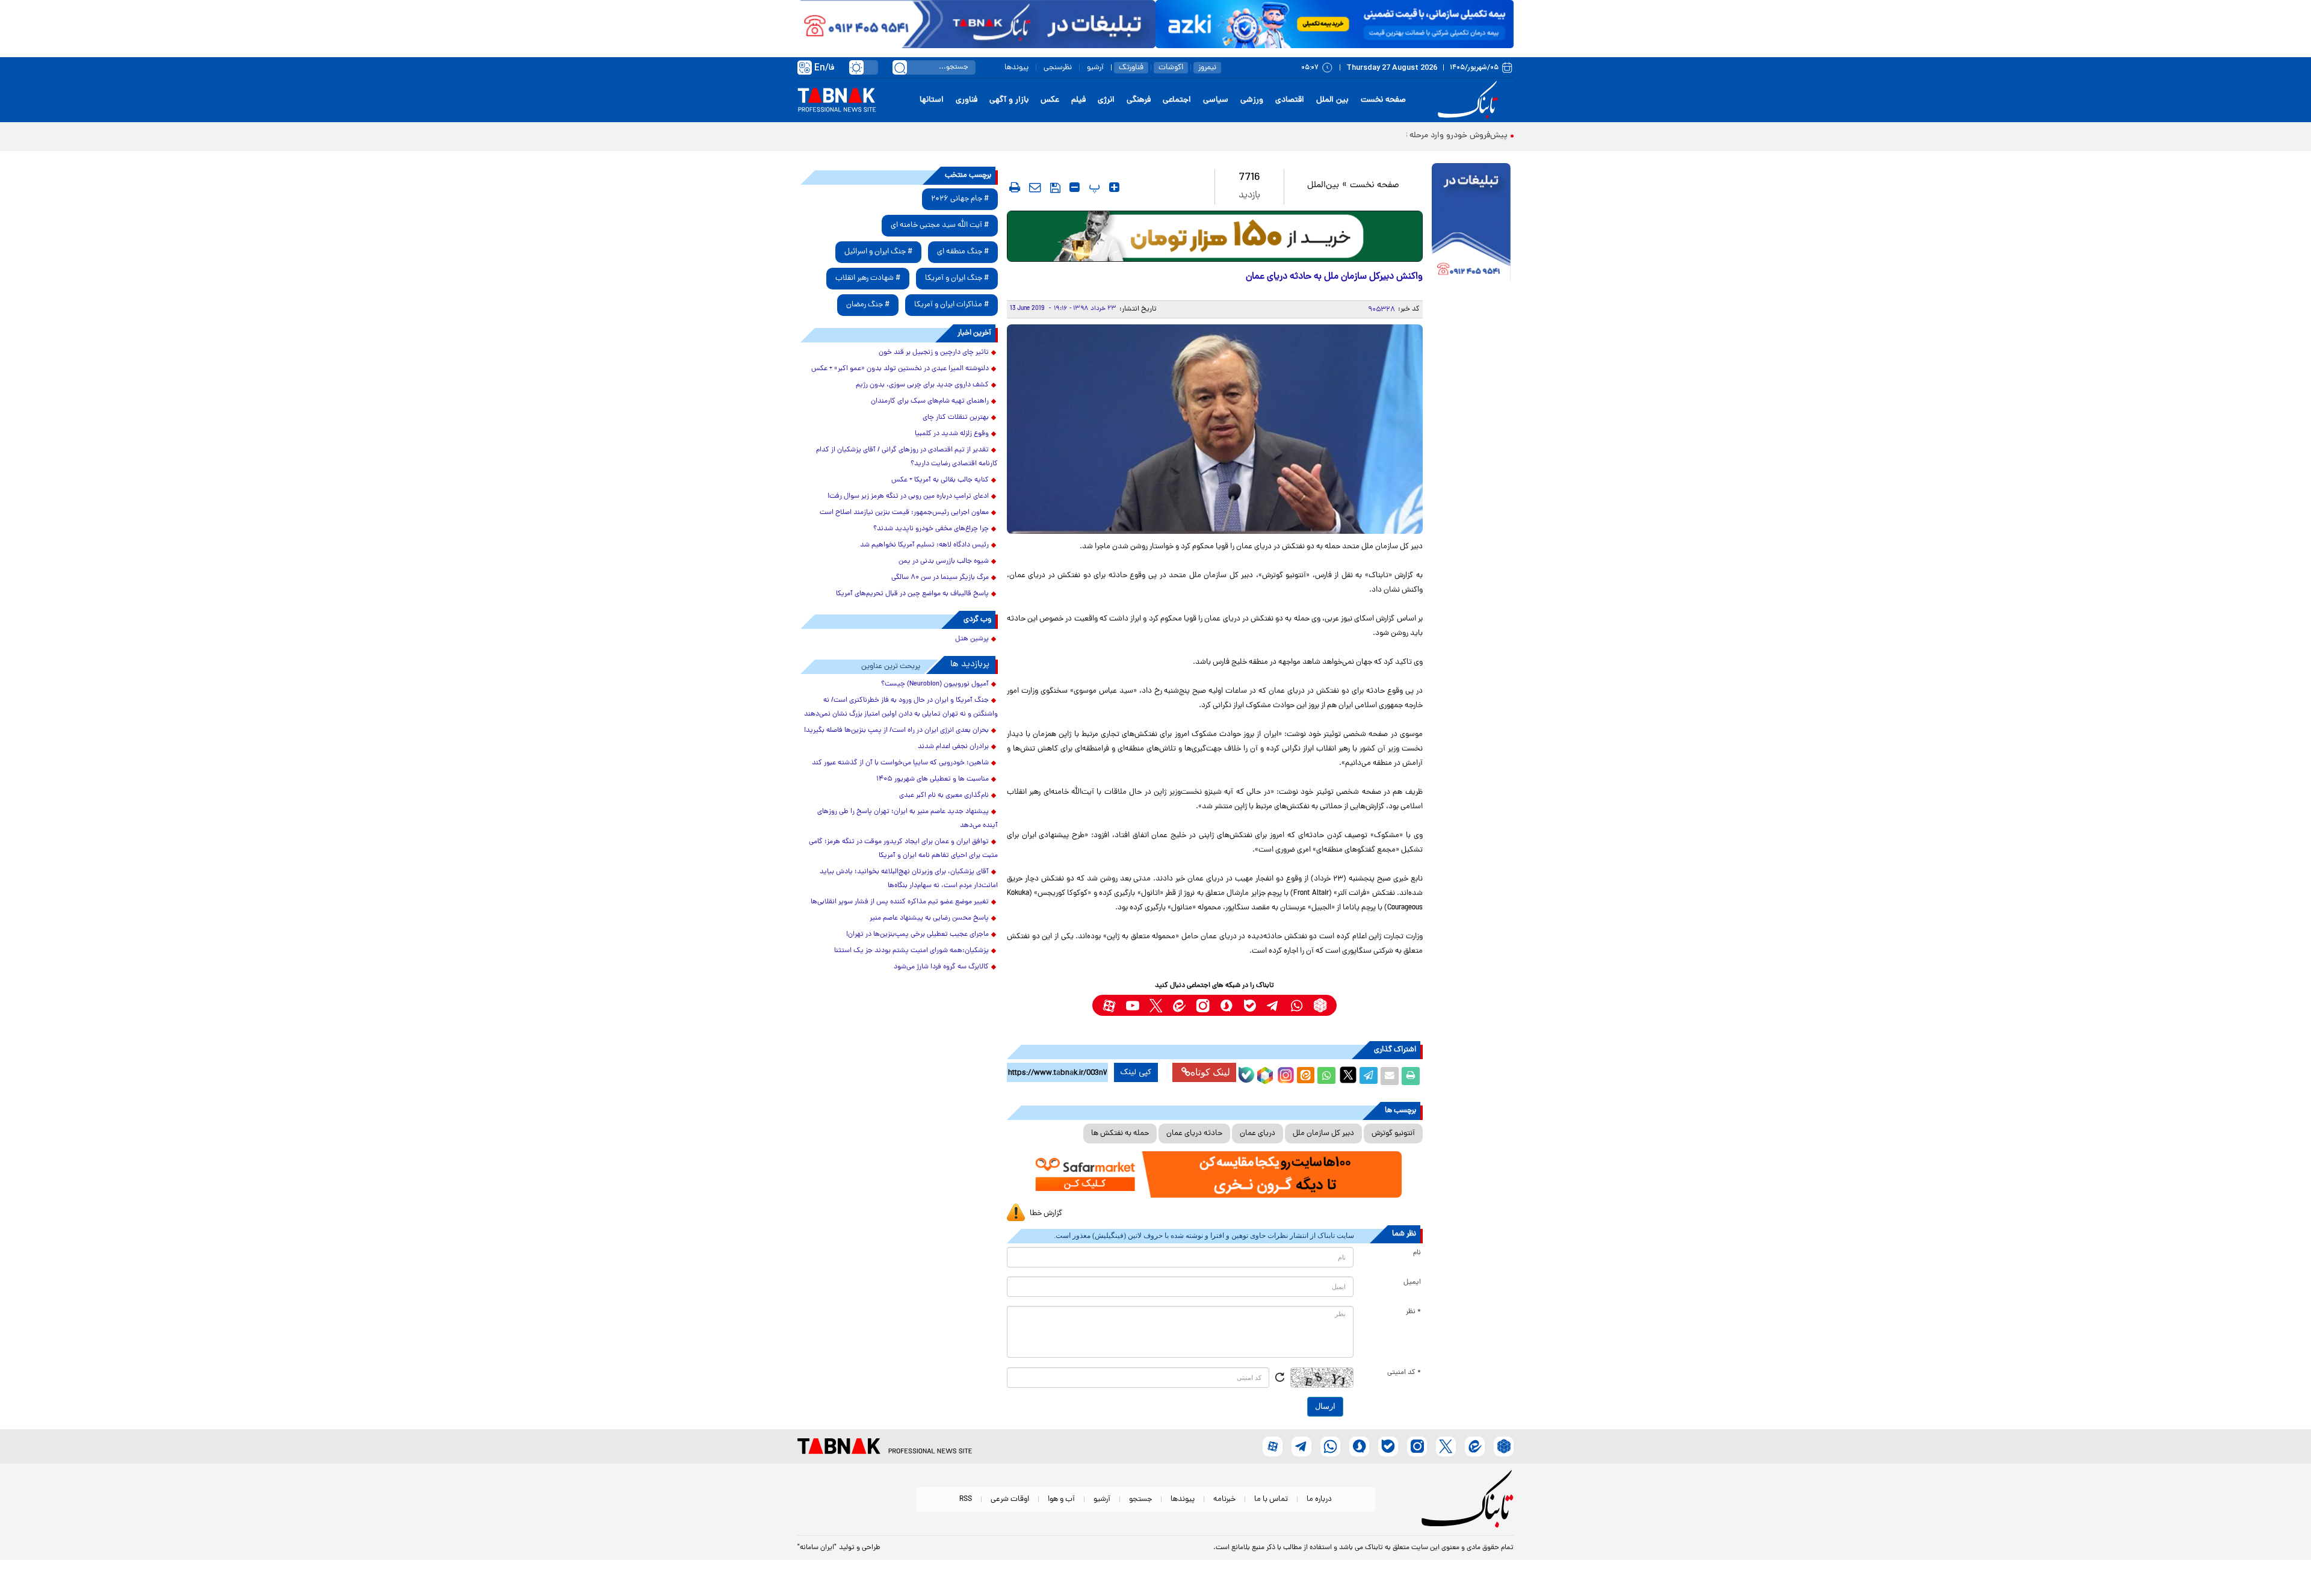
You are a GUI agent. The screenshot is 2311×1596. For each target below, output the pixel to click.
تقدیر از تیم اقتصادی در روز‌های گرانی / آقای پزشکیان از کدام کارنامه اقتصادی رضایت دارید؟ (907, 457)
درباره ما (1319, 1499)
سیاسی (1216, 100)
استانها (932, 100)
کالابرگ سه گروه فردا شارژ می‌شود (941, 967)
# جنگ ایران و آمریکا (957, 278)
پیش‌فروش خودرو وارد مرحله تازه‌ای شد (1440, 136)
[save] (1055, 188)
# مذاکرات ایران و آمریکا (951, 305)
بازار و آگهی (1009, 100)
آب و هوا (1061, 1499)
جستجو (1140, 1499)
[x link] (1156, 1005)
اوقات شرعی (1010, 1499)
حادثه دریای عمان (1194, 1134)
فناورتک (1131, 68)
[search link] (900, 67)
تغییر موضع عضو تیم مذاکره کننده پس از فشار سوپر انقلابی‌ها (900, 902)
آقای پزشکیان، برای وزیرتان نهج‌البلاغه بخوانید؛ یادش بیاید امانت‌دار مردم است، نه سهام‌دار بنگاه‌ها (909, 879)
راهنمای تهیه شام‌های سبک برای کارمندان (930, 401)
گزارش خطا (1046, 1214)
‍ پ (1093, 187)
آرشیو (1095, 68)
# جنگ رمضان (868, 305)
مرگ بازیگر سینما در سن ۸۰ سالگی (940, 578)
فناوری (967, 100)
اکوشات (1171, 68)
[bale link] (1250, 1005)
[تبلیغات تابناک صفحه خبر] (1471, 224)
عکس (1050, 100)
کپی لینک (1136, 1072)
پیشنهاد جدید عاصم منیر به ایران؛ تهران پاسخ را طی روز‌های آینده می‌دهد (908, 819)
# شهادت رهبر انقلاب (868, 278)
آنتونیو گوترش (1393, 1134)
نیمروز (1207, 68)
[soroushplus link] (1226, 1005)
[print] (1015, 187)
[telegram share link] (1369, 1076)
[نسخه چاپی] (1411, 1076)
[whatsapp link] (1297, 1005)
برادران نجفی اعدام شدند (953, 747)
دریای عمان (1258, 1134)
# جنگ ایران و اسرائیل (878, 252)
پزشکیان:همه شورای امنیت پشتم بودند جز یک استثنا (911, 951)
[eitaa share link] (1305, 1076)
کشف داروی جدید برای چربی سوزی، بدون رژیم (922, 385)
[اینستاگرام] (1284, 1074)
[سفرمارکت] (1214, 1174)
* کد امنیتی (1404, 1373)
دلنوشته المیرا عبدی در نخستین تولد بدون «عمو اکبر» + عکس (900, 369)
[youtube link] (1132, 1005)
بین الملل (1332, 100)
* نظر (1413, 1312)
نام (1417, 1253)
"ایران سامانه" (817, 1548)
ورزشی (1252, 100)
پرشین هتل (972, 639)
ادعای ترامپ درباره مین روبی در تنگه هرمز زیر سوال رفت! (908, 496)
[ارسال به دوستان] (1390, 1076)
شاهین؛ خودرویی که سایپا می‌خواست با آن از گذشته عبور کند (900, 763)
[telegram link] (1273, 1005)
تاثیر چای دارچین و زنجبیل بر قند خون (934, 353)
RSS (966, 1499)
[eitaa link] (1179, 1005)
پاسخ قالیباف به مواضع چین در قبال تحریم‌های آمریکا (912, 594)
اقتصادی (1290, 100)
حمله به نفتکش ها (1120, 1134)
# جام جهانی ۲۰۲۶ (960, 199)
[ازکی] (1335, 24)
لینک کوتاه (1210, 1072)
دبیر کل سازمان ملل (1323, 1134)
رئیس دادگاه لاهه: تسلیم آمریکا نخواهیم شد (924, 545)
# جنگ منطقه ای (963, 252)
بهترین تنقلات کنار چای (956, 418)
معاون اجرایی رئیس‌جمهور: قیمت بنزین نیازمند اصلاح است (904, 513)
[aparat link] (1109, 1005)
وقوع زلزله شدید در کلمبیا (952, 434)
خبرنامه (1224, 1499)
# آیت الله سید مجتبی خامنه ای (940, 225)
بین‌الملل (1323, 186)
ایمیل (1412, 1282)
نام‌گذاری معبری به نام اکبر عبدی (944, 796)
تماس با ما (1271, 1499)
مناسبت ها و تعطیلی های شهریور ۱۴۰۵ (933, 779)
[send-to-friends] (1035, 187)
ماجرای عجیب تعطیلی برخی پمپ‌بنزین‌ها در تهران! (917, 935)
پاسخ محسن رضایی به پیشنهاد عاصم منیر (929, 918)
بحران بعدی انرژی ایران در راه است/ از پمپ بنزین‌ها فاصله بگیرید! (896, 731)
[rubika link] (1320, 1005)
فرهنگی (1139, 100)
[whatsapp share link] (1326, 1076)
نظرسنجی (1058, 68)
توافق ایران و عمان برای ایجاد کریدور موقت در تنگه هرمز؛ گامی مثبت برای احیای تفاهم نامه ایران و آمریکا (903, 849)
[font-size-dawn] (1075, 187)
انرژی (1106, 100)
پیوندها (1016, 68)
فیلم (1078, 100)
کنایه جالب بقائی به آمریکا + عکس (940, 480)
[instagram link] (1203, 1005)
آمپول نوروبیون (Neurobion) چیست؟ (935, 684)
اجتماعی (1177, 100)
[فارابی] (1215, 236)
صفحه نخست (1383, 100)
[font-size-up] (1114, 187)
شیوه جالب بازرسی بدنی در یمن (944, 561)
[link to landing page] (1470, 100)
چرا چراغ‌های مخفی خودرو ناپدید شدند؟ (931, 529)
